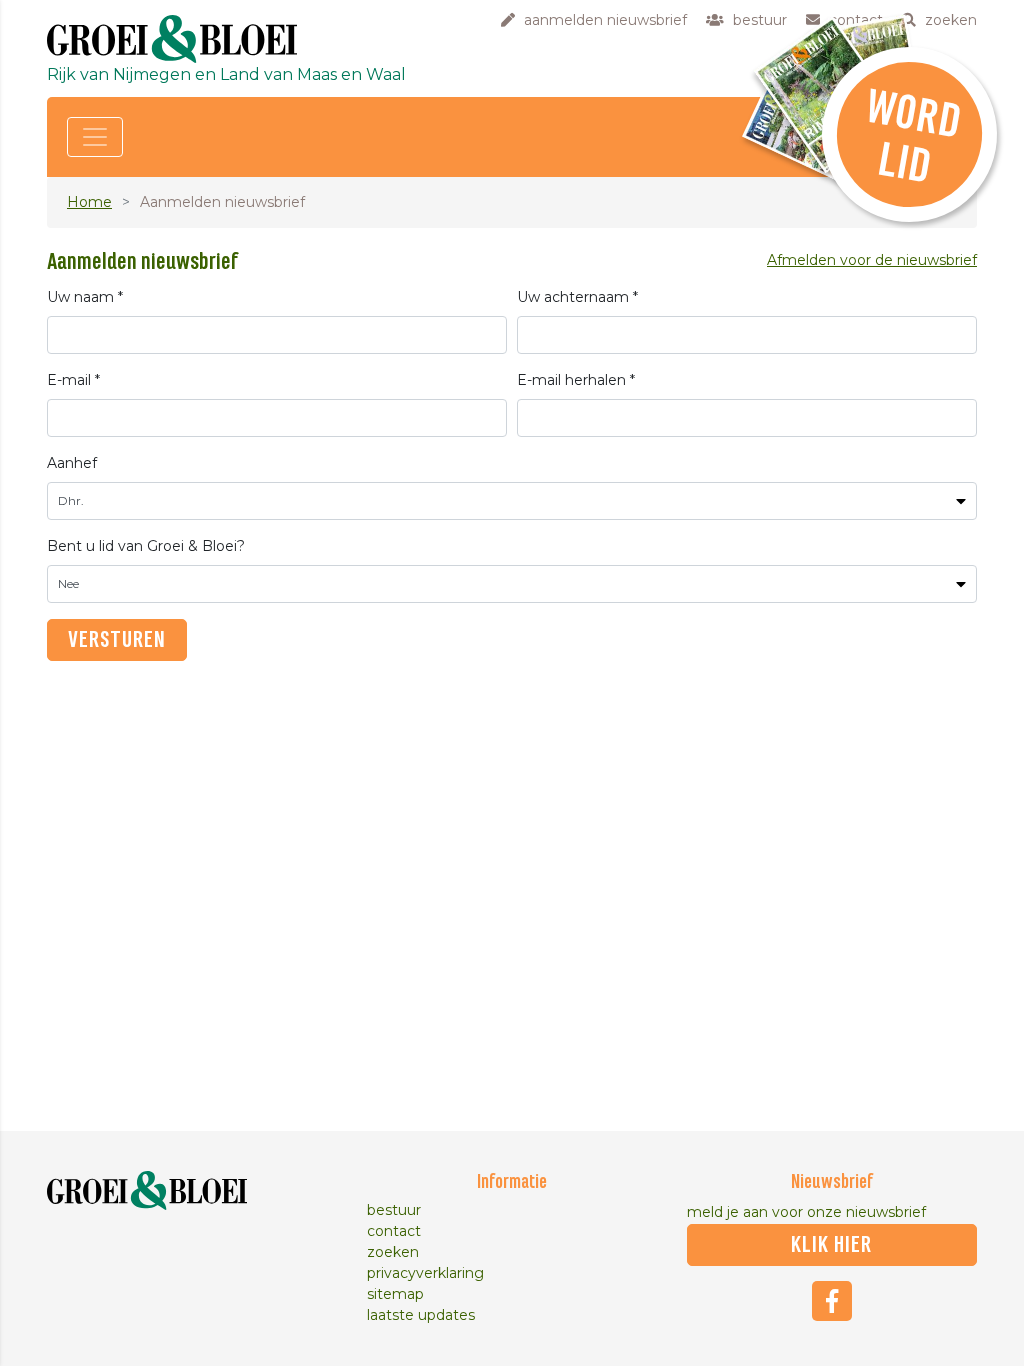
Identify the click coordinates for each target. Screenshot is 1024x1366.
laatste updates (421, 1315)
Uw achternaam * (577, 297)
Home (89, 202)
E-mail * (73, 380)
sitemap (395, 1294)
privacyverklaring (425, 1273)
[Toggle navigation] (95, 137)
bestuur (394, 1210)
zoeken (393, 1252)
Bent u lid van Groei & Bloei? (146, 546)
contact (394, 1231)
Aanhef (72, 463)
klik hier (831, 1245)
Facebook (832, 1301)
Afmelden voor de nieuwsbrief (872, 260)
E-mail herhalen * (576, 380)
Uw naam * (85, 297)
